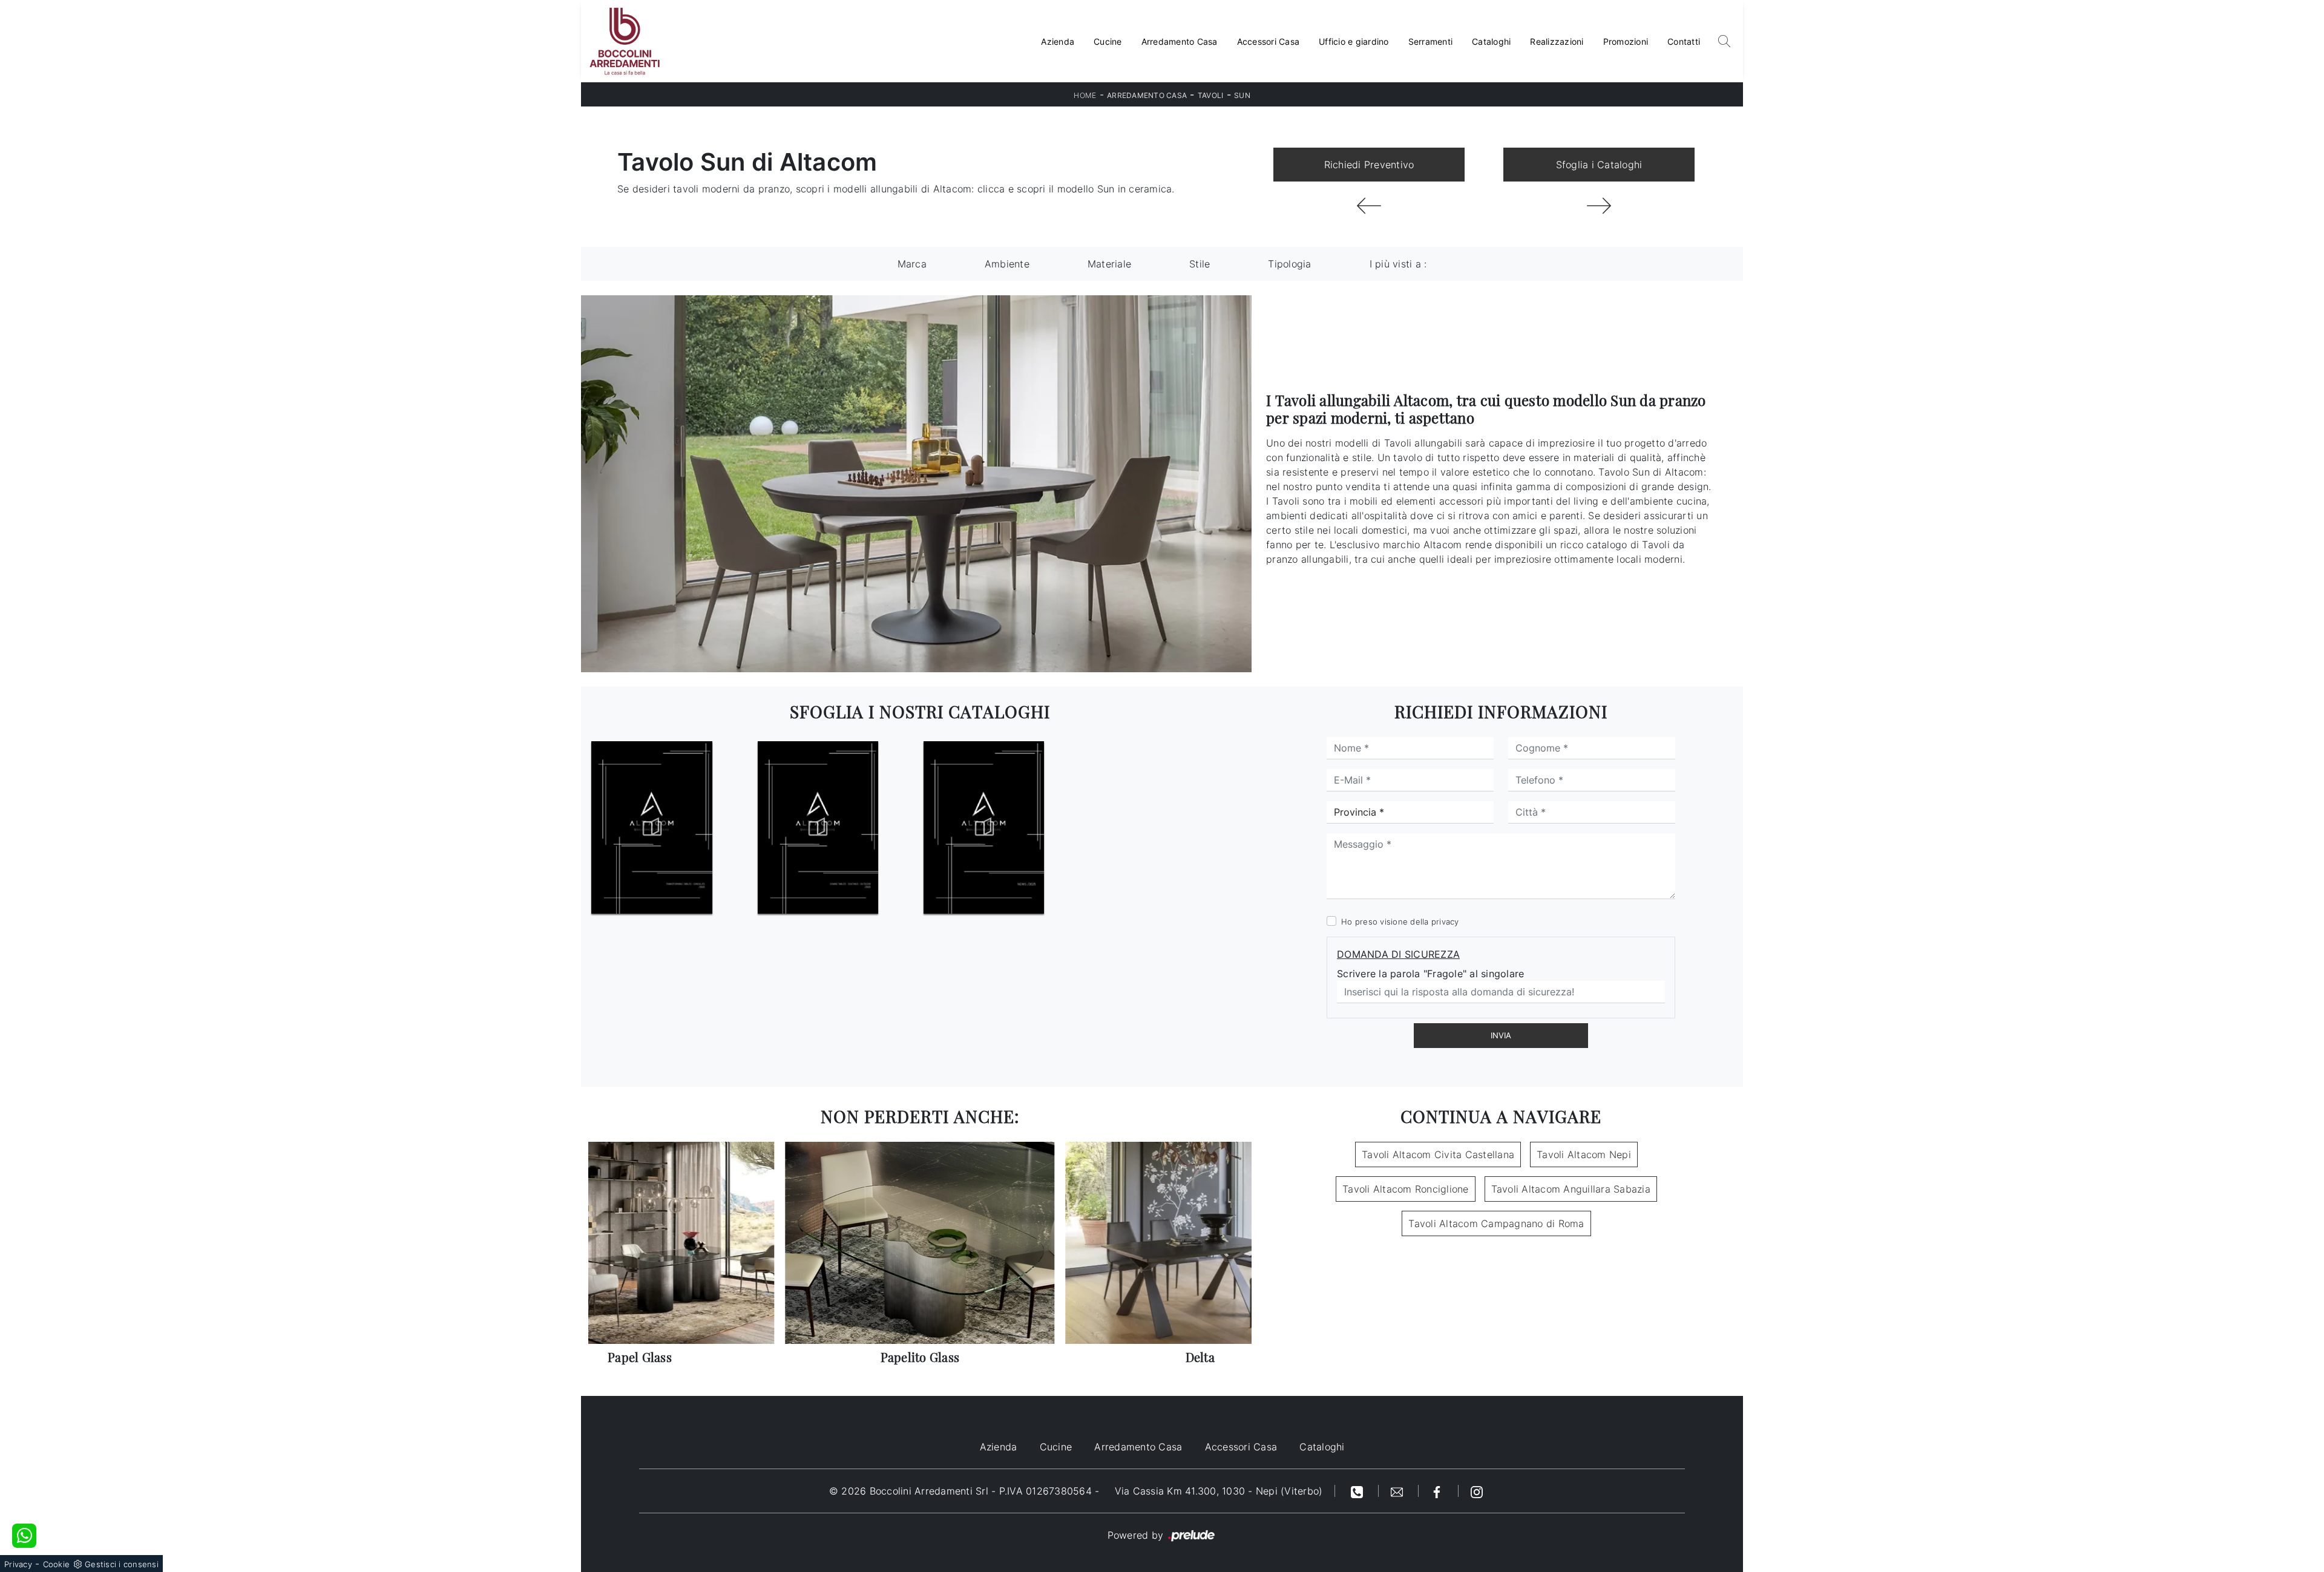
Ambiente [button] (1007, 264)
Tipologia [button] (1289, 264)
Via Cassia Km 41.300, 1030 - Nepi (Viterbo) (1219, 1491)
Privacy (18, 1564)
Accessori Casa (1269, 41)
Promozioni (1626, 41)
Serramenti (1431, 41)
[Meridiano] (1599, 206)
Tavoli (1211, 95)
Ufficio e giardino (1354, 41)
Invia (1501, 1035)
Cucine (1108, 41)
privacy (1445, 922)
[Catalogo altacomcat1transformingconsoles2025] (652, 828)
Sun (1242, 95)
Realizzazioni (1557, 41)
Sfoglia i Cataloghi (1599, 165)
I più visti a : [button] (1398, 264)
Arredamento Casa (1180, 41)
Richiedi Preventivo (1369, 165)
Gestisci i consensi (122, 1564)
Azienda (1058, 41)
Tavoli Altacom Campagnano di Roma (1496, 1223)
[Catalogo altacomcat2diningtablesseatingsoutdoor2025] (818, 828)
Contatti (1684, 41)
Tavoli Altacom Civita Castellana (1438, 1154)
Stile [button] (1200, 264)
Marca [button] (912, 264)
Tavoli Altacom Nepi (1584, 1154)
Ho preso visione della (1400, 922)
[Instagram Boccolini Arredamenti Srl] (1477, 1491)
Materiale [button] (1109, 264)
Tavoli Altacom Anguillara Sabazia (1571, 1189)
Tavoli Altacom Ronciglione (1406, 1189)
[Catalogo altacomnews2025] (984, 828)
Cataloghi (1491, 41)
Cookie (57, 1564)
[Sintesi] (1369, 206)
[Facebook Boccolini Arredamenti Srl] (1439, 1491)
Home (1085, 95)
